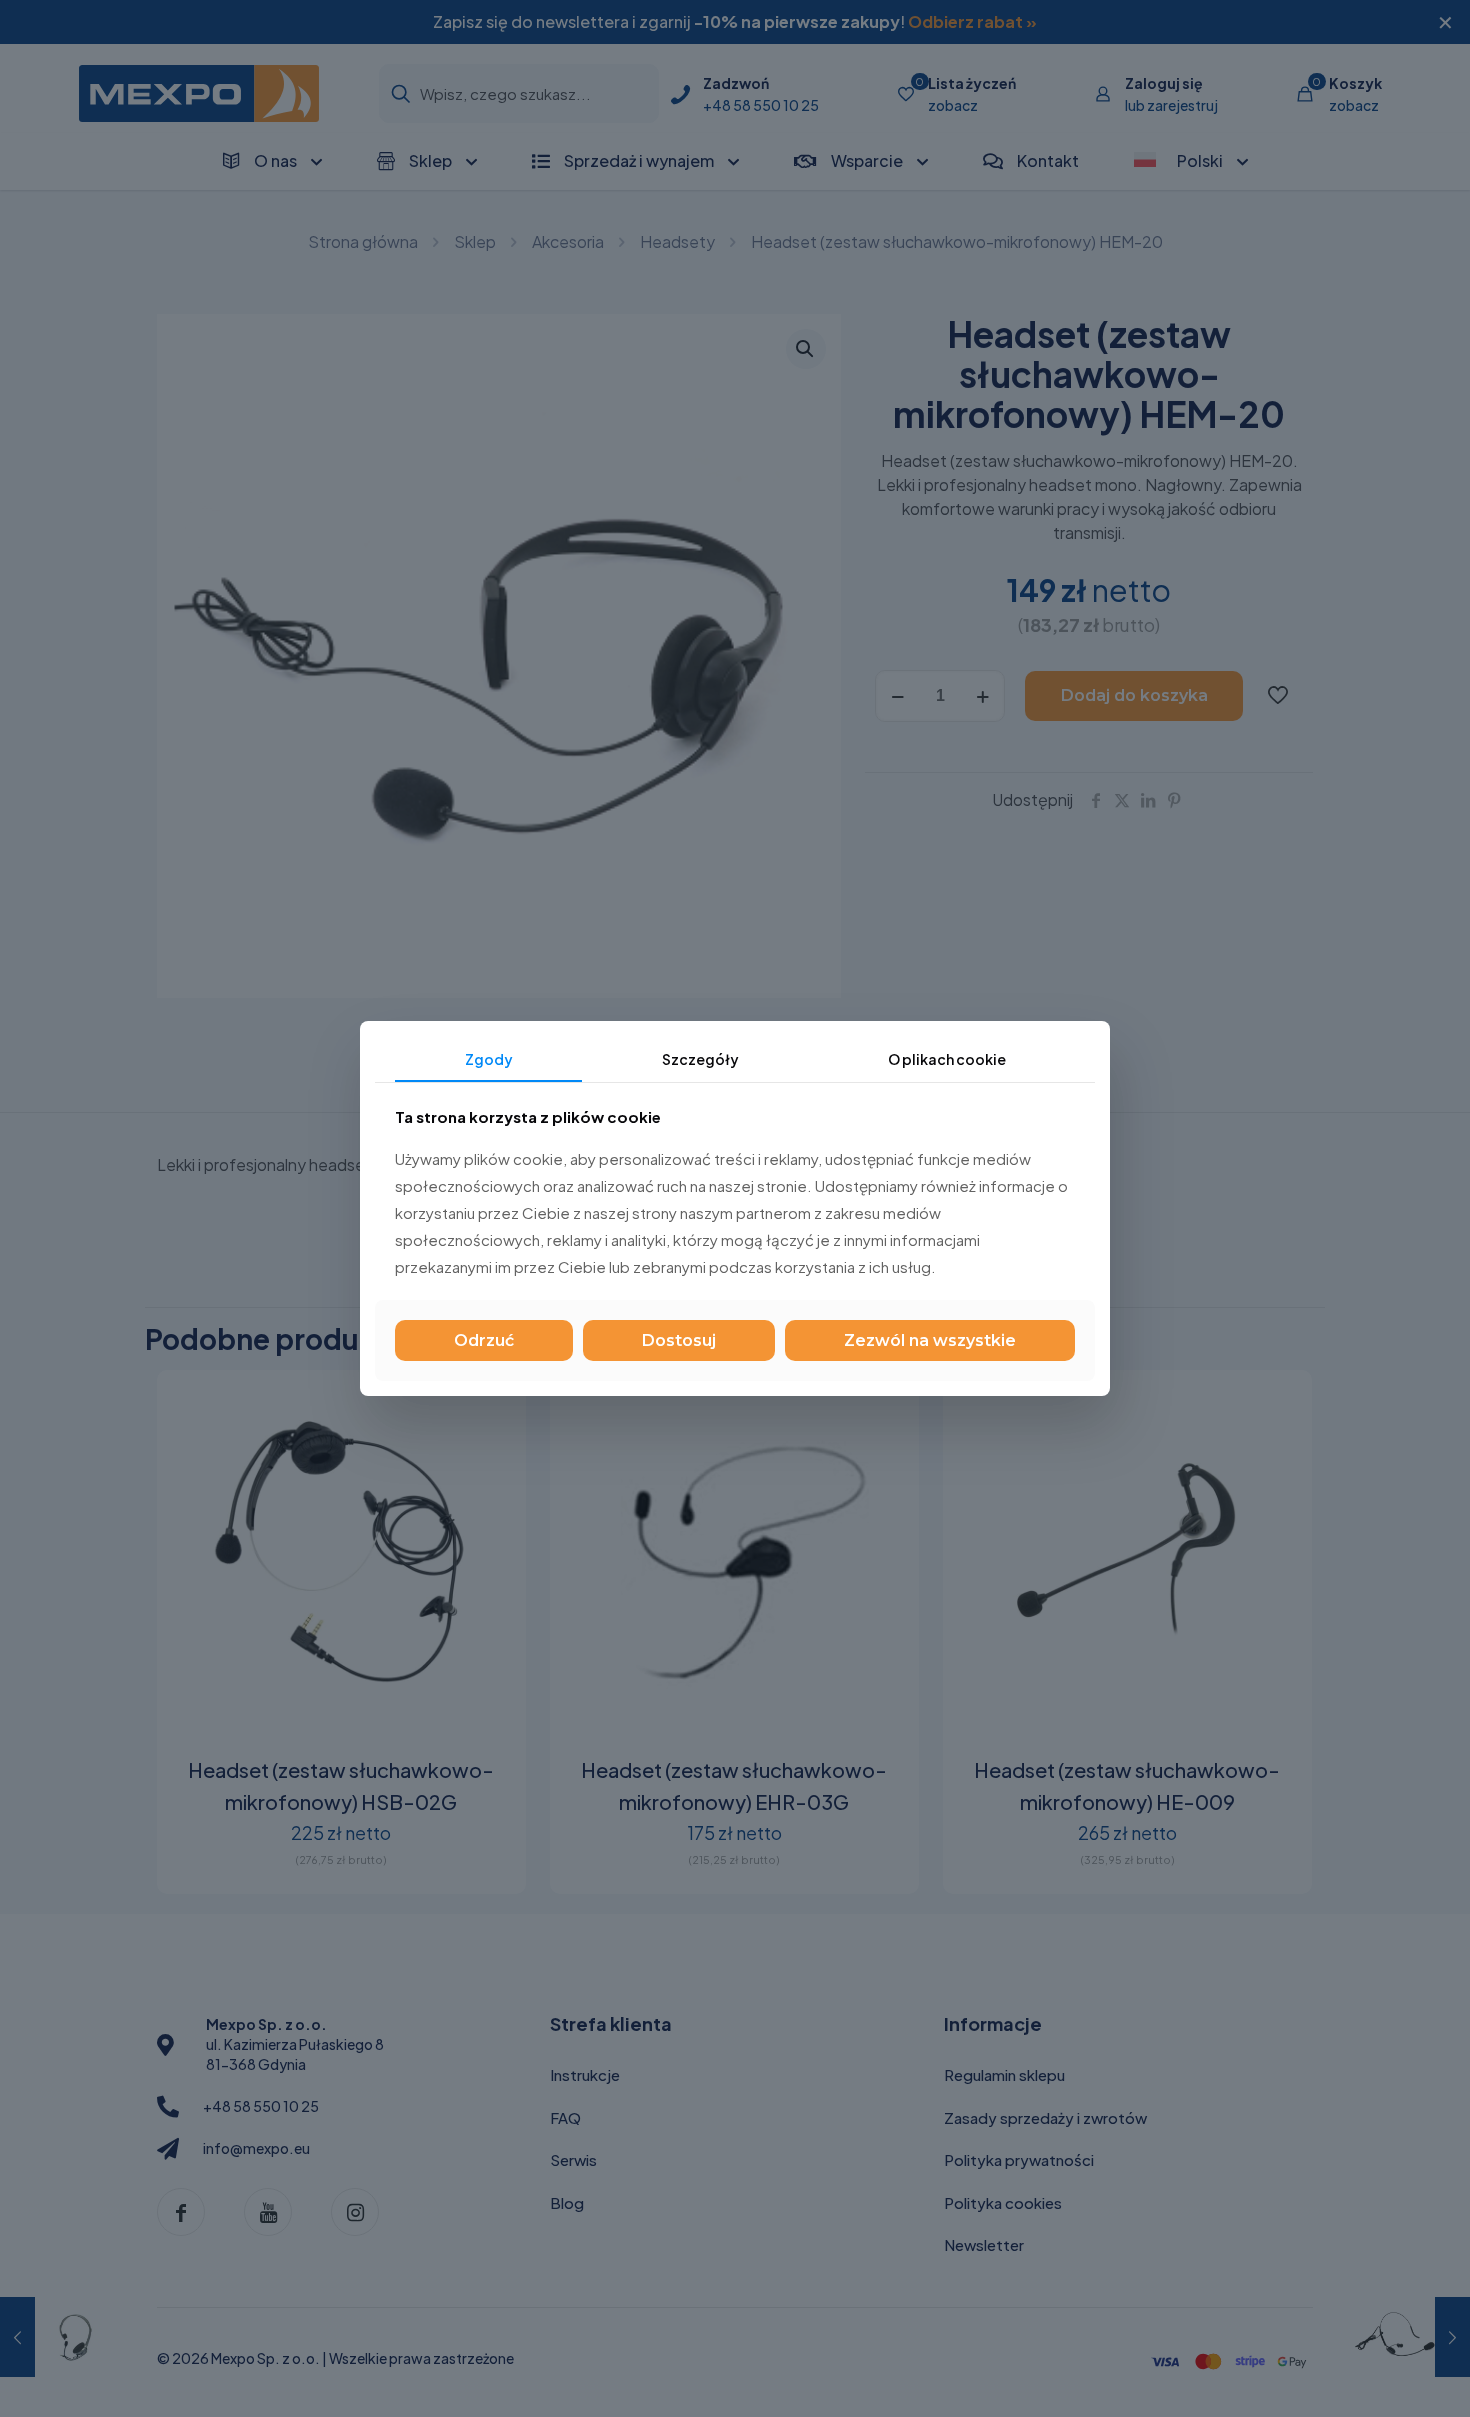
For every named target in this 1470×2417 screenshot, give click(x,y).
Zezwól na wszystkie (930, 1340)
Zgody (489, 1059)
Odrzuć (484, 1340)
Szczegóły (700, 1059)
